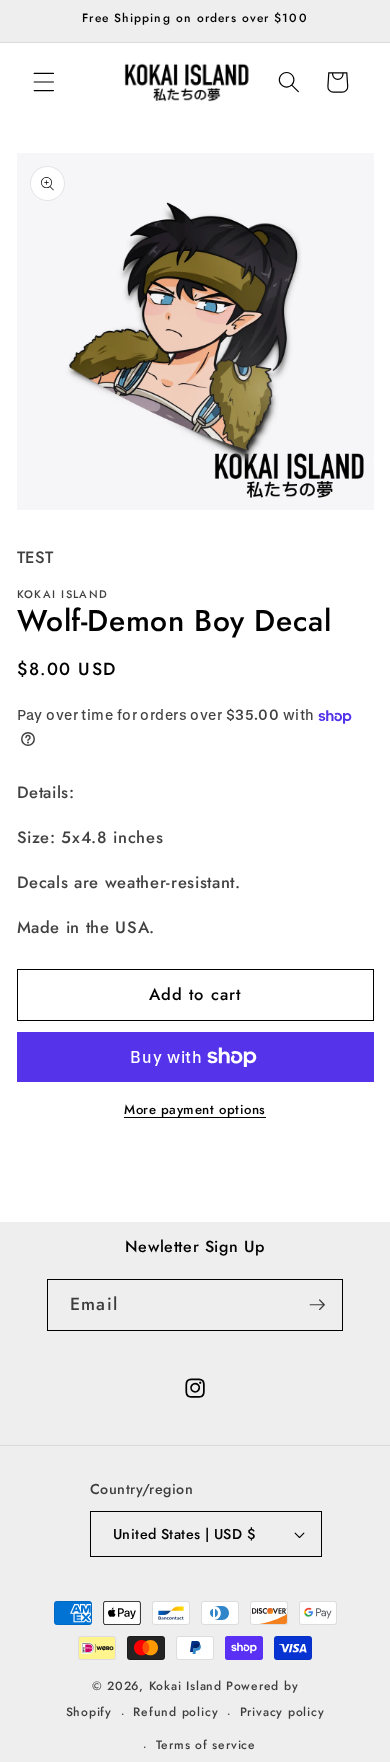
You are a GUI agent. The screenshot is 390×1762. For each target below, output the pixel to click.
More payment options (195, 1109)
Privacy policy (282, 1712)
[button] (44, 82)
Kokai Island (185, 1686)
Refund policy (175, 1712)
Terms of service (206, 1745)
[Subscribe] (317, 1305)
